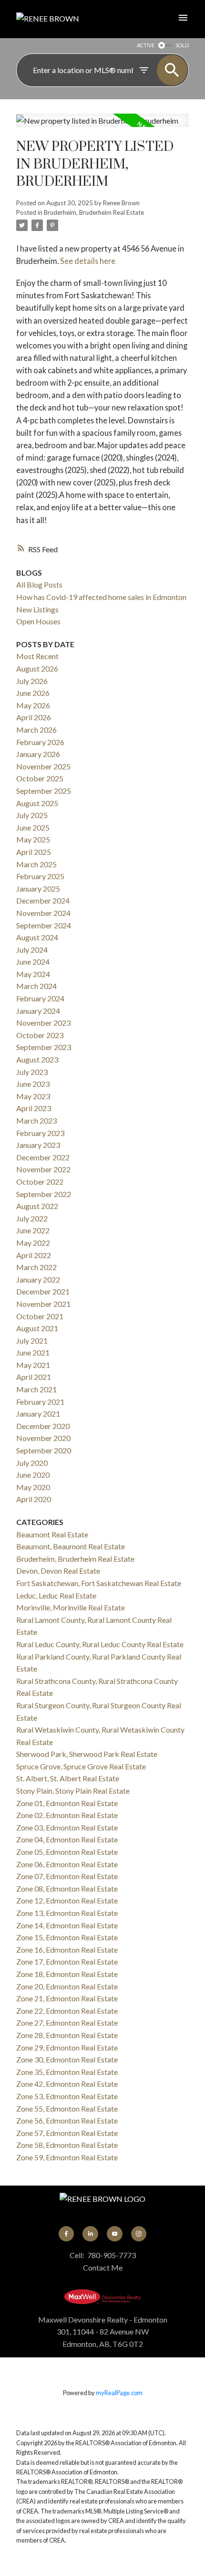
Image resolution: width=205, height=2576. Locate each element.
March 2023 (36, 1120)
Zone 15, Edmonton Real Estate (67, 1937)
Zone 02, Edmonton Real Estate (67, 1815)
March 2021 (36, 1389)
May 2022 (33, 1243)
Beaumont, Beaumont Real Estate (71, 1546)
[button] (66, 2234)
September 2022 (44, 1194)
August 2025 (37, 803)
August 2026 (37, 668)
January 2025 (38, 888)
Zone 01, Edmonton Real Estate (67, 1803)
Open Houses (38, 621)
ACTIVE (146, 45)
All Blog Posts (39, 584)
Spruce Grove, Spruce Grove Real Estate (81, 1766)
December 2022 (43, 1157)
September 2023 (44, 1047)
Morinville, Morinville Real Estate (71, 1607)
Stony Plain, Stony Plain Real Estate (73, 1791)
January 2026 (38, 754)
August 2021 (37, 1328)
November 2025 (43, 766)
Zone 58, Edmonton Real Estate (67, 2145)
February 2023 (40, 1133)
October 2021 (40, 1316)
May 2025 (33, 839)
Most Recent (37, 656)
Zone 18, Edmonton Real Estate (67, 1974)
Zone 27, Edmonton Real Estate (67, 2023)
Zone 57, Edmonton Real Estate (67, 2133)
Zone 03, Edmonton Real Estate (67, 1827)
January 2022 (38, 1279)
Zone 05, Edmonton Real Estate (67, 1852)
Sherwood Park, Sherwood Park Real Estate (87, 1754)
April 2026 (34, 717)
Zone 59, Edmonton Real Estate (67, 2157)
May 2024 (33, 974)
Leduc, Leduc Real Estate (56, 1595)
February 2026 (40, 742)
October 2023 (40, 1035)
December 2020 (43, 1426)
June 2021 (33, 1352)
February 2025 (40, 876)
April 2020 (34, 1499)
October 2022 (40, 1182)
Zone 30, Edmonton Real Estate (67, 2059)
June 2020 (33, 1475)
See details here (88, 261)
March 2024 (36, 986)
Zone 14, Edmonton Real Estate (67, 1925)
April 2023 (34, 1108)
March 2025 (36, 864)
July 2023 (32, 1072)
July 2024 (32, 950)
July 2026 (32, 681)
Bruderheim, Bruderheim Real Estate (94, 212)
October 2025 (40, 778)
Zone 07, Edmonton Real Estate (67, 1876)
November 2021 (43, 1304)
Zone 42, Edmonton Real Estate (67, 2084)
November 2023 (43, 1023)
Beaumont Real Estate (52, 1534)
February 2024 (40, 998)
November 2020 (43, 1438)
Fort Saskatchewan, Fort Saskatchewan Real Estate (99, 1583)
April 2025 (34, 852)
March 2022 (36, 1267)
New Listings (37, 609)
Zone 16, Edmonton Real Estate (67, 1950)
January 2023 (38, 1145)
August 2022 (37, 1206)
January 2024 (38, 1011)
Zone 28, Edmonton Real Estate (67, 2035)
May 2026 (33, 705)
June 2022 (33, 1230)
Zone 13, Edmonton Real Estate (67, 1913)
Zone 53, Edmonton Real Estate (67, 2096)
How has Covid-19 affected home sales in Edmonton (101, 597)
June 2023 (33, 1084)
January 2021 (38, 1414)
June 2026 (33, 693)
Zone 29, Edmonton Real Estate (67, 2047)
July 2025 (32, 815)
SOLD (182, 45)
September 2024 (44, 925)
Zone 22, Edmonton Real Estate (67, 2011)
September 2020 (44, 1450)
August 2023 (37, 1059)
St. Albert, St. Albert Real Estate (68, 1778)
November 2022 (43, 1169)
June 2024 (33, 962)
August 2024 (37, 937)
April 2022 (34, 1255)
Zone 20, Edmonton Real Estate (67, 1986)
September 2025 (44, 791)
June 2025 (33, 827)
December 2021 (43, 1291)
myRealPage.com (119, 2393)
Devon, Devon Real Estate (58, 1571)
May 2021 (33, 1365)
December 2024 (43, 900)
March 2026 (36, 730)
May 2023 (33, 1096)
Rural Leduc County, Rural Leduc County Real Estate (100, 1644)
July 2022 (32, 1218)
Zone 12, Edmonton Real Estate (67, 1900)
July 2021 (32, 1341)
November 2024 (43, 913)
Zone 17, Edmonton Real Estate (67, 1961)
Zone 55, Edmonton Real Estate (67, 2108)
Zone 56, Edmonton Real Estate (67, 2120)
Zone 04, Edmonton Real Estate (67, 1839)
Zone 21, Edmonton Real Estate (67, 1998)
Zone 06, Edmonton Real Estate (67, 1864)
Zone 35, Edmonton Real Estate (67, 2072)
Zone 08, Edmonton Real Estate (67, 1888)
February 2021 (40, 1402)
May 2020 (33, 1487)
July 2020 (32, 1463)
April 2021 (34, 1377)
